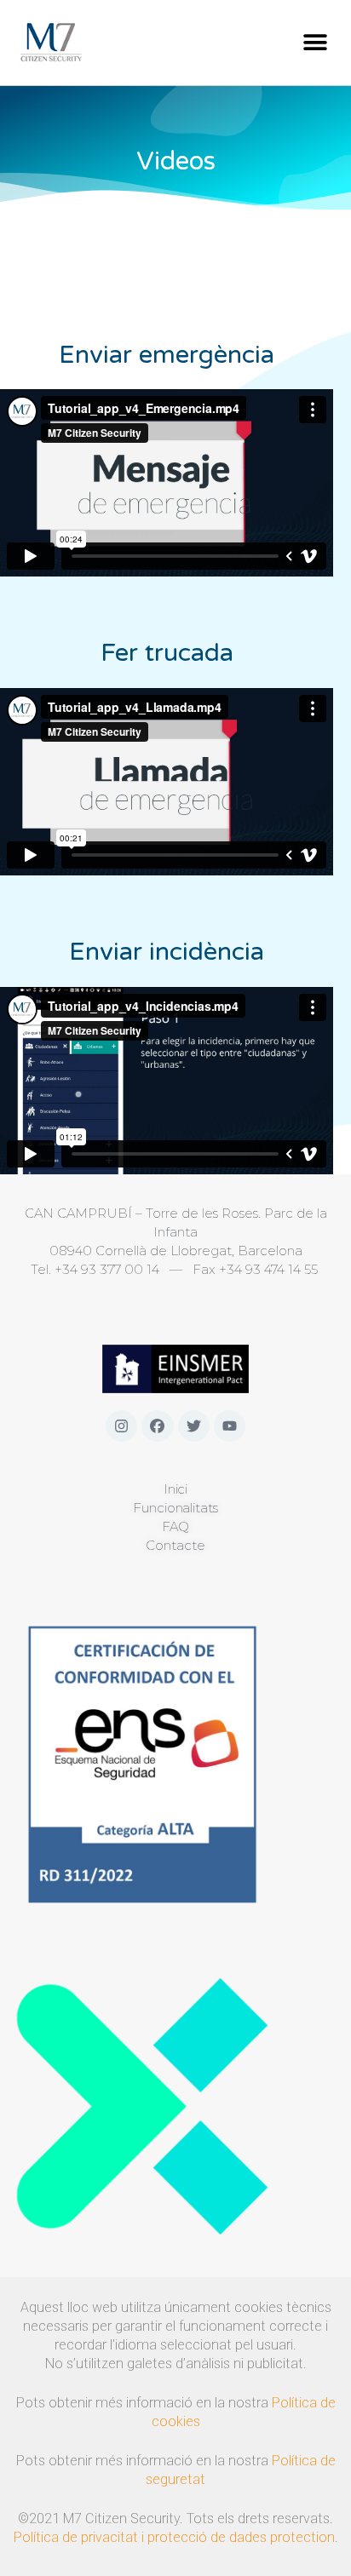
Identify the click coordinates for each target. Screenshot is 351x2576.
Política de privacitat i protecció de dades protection (174, 2537)
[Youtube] (230, 1426)
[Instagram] (121, 1426)
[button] (315, 42)
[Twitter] (194, 1426)
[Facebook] (157, 1426)
